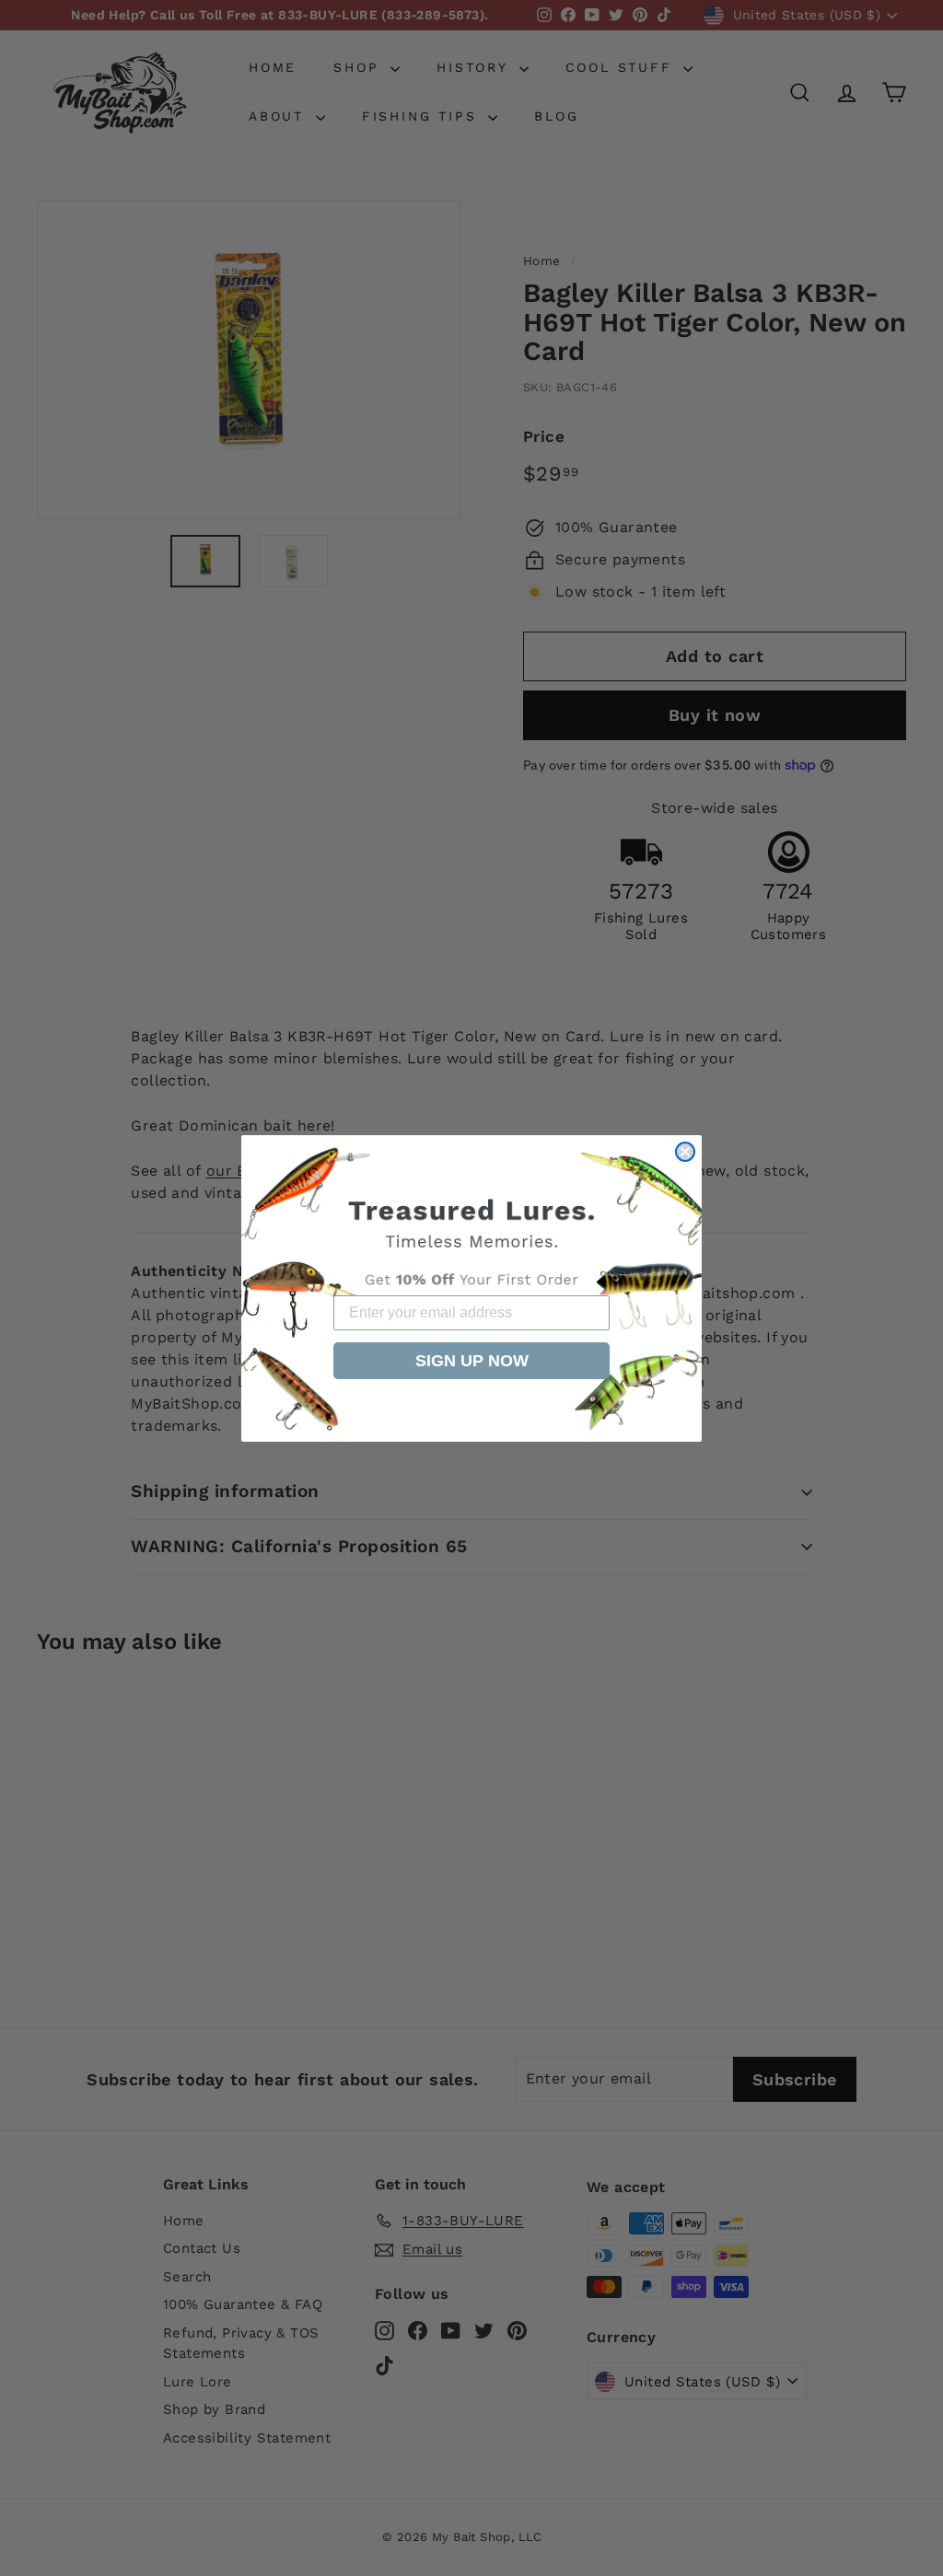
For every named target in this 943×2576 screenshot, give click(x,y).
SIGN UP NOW (472, 1361)
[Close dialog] (685, 1152)
